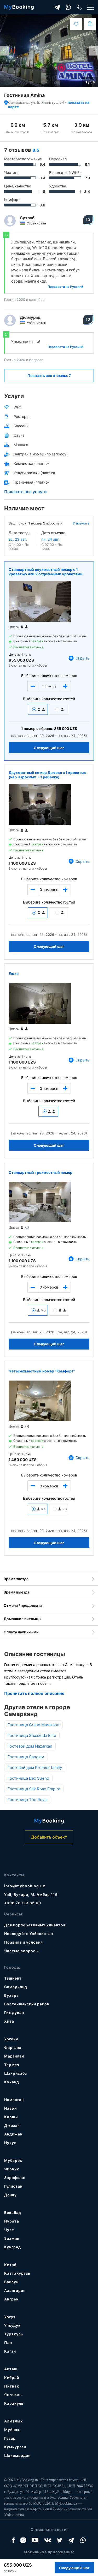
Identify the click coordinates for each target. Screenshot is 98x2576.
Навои (10, 2108)
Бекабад (13, 2212)
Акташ (11, 2369)
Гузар (10, 2438)
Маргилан (14, 2056)
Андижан (13, 2134)
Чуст (9, 2230)
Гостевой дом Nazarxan (30, 1746)
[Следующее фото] (93, 51)
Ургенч (11, 2039)
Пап (8, 2343)
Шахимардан (17, 2455)
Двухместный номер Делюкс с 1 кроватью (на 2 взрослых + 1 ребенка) (48, 775)
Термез (12, 2065)
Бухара (11, 1995)
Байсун (11, 2282)
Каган (10, 2351)
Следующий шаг (49, 748)
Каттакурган (17, 2273)
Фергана (13, 2047)
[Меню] (91, 7)
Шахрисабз (16, 2073)
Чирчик (12, 2169)
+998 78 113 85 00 (23, 1903)
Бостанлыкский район (27, 2004)
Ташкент (13, 1978)
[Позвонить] (79, 7)
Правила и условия (24, 1942)
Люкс (14, 973)
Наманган (14, 2100)
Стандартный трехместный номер (41, 1172)
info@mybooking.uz (25, 1886)
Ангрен (11, 2299)
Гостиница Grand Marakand (33, 1725)
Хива (9, 2021)
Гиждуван (14, 2013)
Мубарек (13, 2160)
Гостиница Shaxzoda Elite (32, 1735)
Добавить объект (49, 1837)
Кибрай (12, 2377)
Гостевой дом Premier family (35, 1768)
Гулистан (13, 2186)
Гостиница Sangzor (26, 1757)
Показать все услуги (25, 492)
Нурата (12, 2221)
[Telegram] (57, 7)
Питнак (12, 2386)
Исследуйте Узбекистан (29, 1934)
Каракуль (14, 2403)
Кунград (13, 2247)
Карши (11, 2117)
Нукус (10, 2143)
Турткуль (14, 2334)
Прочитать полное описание (34, 1693)
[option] (49, 51)
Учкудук (12, 2325)
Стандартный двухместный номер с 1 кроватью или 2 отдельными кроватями (46, 572)
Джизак (12, 2125)
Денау (10, 2195)
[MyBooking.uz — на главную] (19, 7)
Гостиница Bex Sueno (28, 1778)
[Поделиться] (90, 24)
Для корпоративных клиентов (35, 1925)
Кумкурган (15, 2447)
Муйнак (12, 2430)
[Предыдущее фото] (5, 51)
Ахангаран (15, 2290)
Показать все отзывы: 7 (49, 376)
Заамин (12, 2238)
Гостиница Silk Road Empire (34, 1789)
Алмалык (13, 2421)
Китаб (10, 2265)
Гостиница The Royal (28, 1800)
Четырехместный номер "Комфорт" (42, 1371)
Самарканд (16, 1987)
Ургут (10, 2317)
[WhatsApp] (68, 7)
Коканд (12, 2082)
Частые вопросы (21, 1951)
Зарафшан (15, 2178)
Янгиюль (13, 2395)
